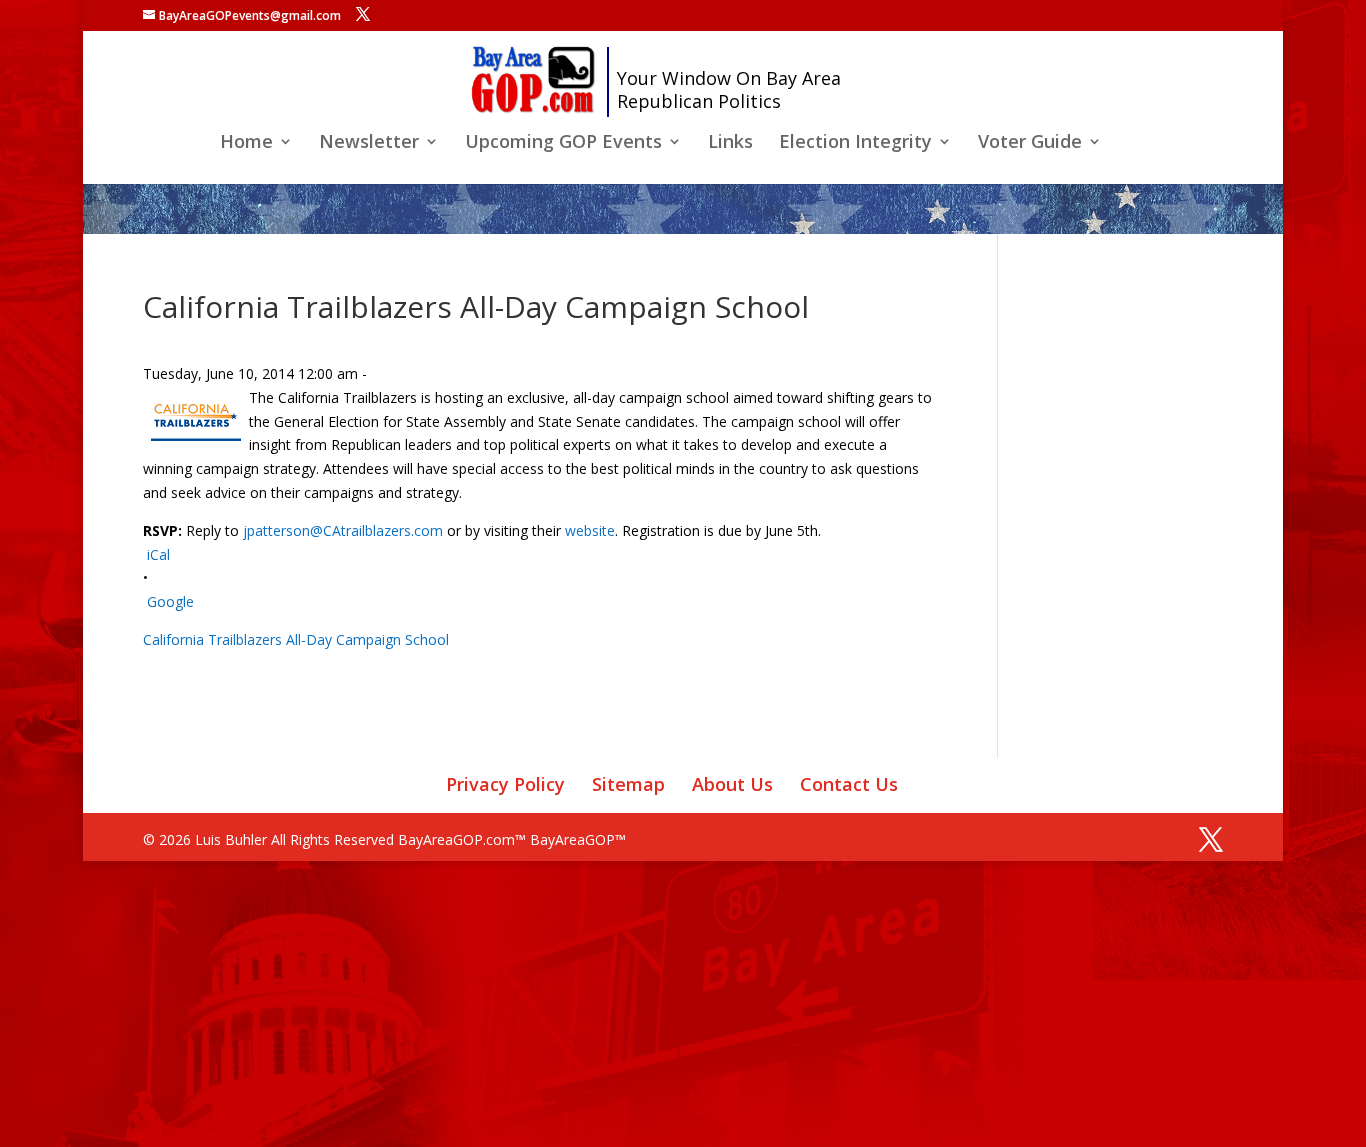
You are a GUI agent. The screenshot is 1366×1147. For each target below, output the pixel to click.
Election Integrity (855, 143)
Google (170, 601)
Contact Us (849, 784)
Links (730, 143)
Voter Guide (1030, 143)
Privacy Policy (505, 784)
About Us (732, 784)
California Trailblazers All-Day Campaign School (296, 639)
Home (246, 143)
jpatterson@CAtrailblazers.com (343, 530)
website (590, 530)
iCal (158, 554)
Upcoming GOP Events (563, 143)
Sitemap (628, 784)
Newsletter (369, 143)
